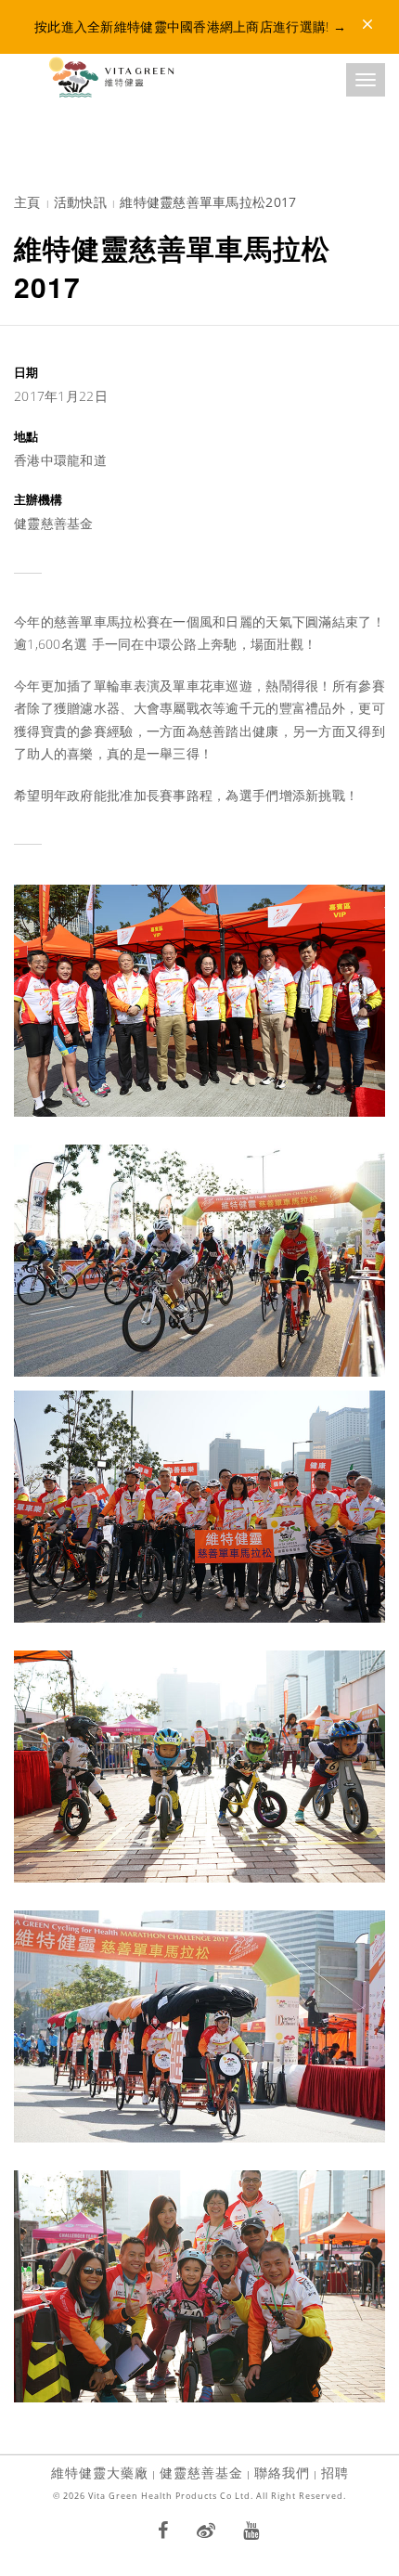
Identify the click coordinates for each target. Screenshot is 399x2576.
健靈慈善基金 (201, 2472)
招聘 (335, 2472)
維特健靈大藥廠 (100, 2472)
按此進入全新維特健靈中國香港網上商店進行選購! (190, 26)
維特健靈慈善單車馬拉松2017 (208, 202)
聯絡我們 (282, 2472)
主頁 (27, 202)
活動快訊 (80, 202)
